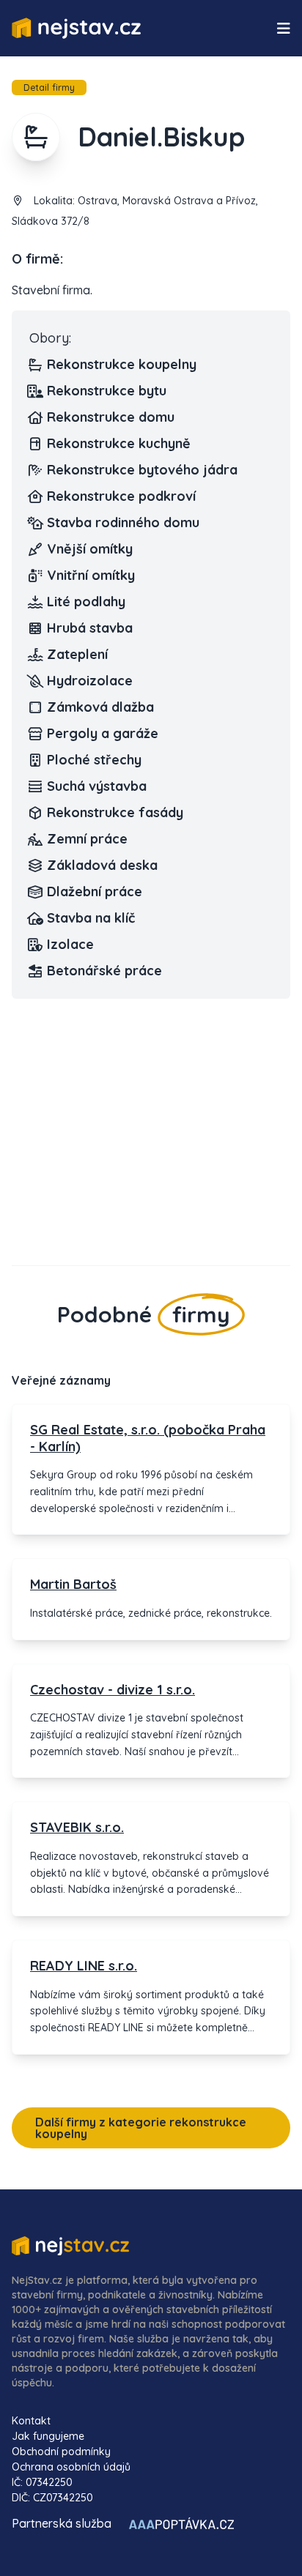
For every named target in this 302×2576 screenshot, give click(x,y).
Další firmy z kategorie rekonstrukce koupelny (141, 2128)
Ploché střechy (94, 760)
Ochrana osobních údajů (71, 2467)
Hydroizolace (90, 681)
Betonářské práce (104, 971)
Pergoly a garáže (103, 733)
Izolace (70, 944)
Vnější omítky (90, 549)
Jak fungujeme (48, 2436)
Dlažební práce (95, 891)
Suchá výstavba (97, 786)
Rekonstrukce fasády (115, 812)
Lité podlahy (86, 602)
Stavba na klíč (91, 918)
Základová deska (102, 865)
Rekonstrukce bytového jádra (142, 470)
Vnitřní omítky (91, 575)
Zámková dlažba (100, 707)
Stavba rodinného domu (123, 522)
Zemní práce (87, 839)
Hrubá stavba (90, 628)
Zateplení (77, 654)
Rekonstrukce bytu (107, 391)
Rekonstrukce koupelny (122, 364)
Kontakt (31, 2421)
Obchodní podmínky (61, 2452)
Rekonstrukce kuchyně (119, 443)
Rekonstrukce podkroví (121, 496)
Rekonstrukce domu (111, 417)
